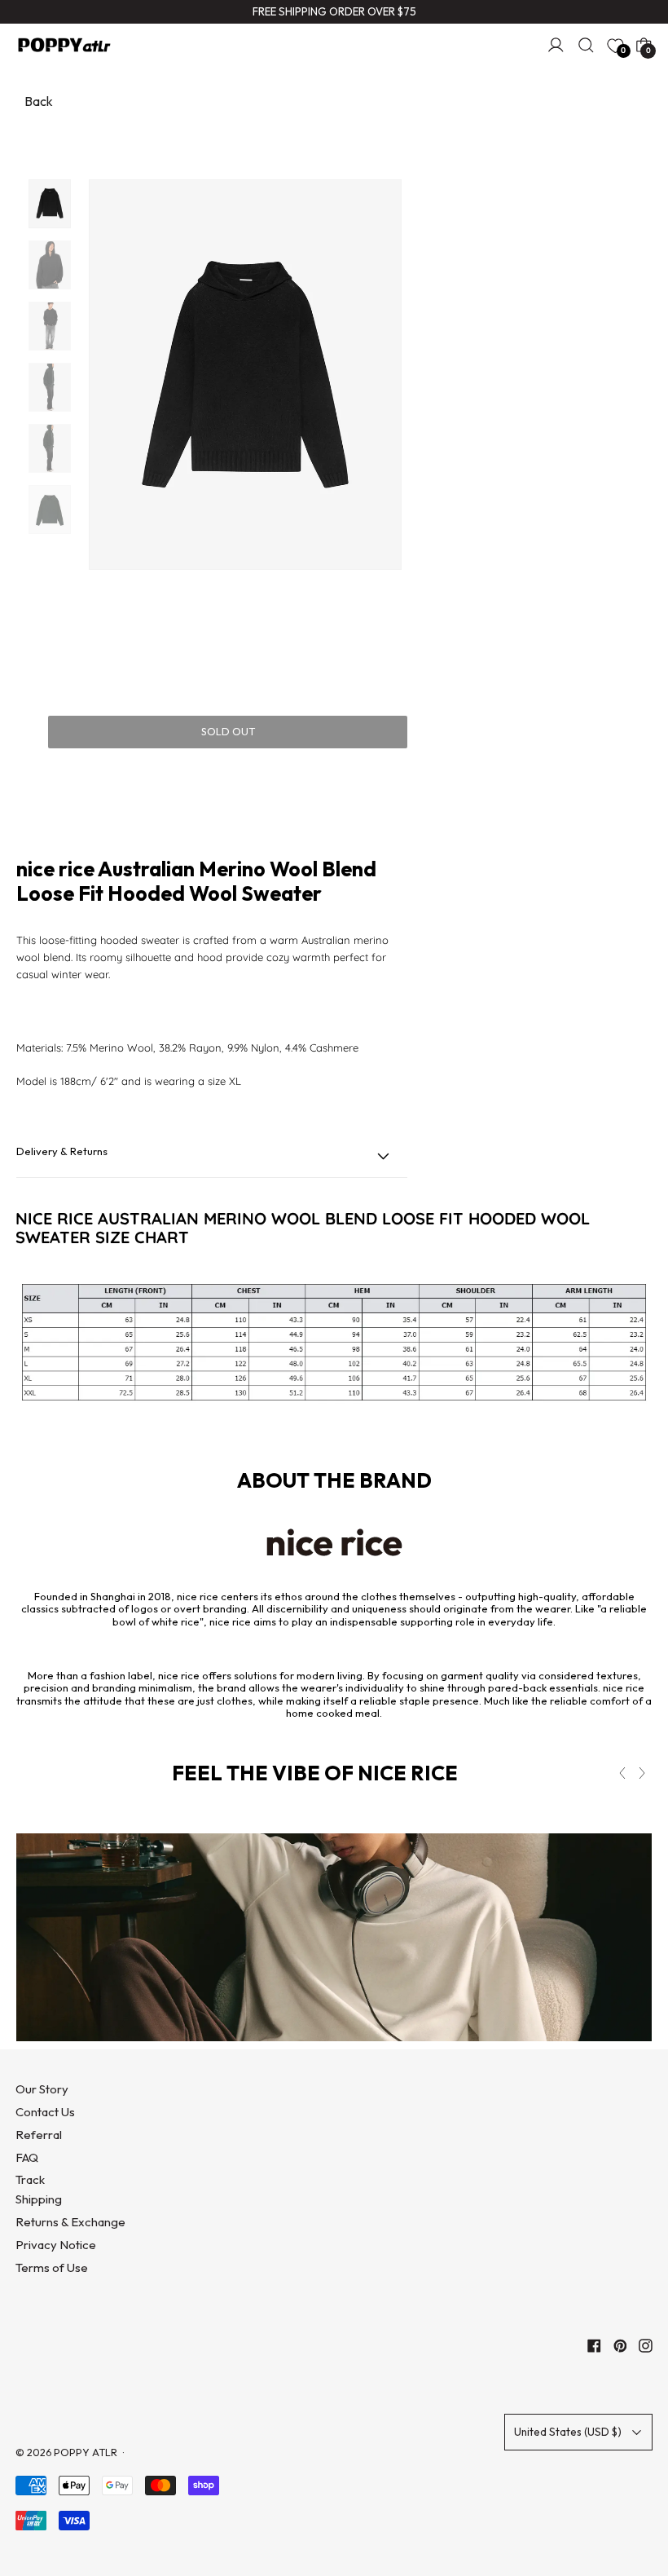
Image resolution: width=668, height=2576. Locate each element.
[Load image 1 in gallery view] (50, 204)
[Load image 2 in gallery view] (50, 265)
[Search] (586, 45)
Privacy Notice (56, 2245)
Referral (39, 2135)
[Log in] (556, 45)
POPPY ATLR (86, 2452)
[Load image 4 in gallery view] (50, 387)
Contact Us (45, 2112)
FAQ (27, 2157)
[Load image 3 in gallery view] (50, 326)
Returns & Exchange (70, 2222)
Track (30, 2179)
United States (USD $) (568, 2432)
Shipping (39, 2199)
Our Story (42, 2089)
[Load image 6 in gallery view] (50, 509)
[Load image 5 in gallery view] (50, 448)
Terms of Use (52, 2267)
